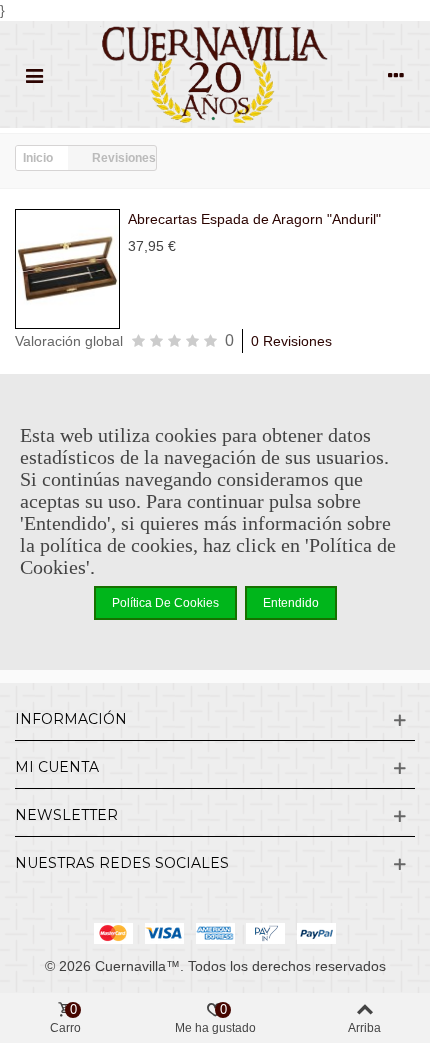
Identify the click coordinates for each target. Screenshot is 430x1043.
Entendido (291, 603)
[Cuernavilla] (215, 74)
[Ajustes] (396, 75)
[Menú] (34, 75)
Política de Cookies (165, 603)
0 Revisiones (291, 341)
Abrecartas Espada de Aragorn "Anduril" (254, 219)
